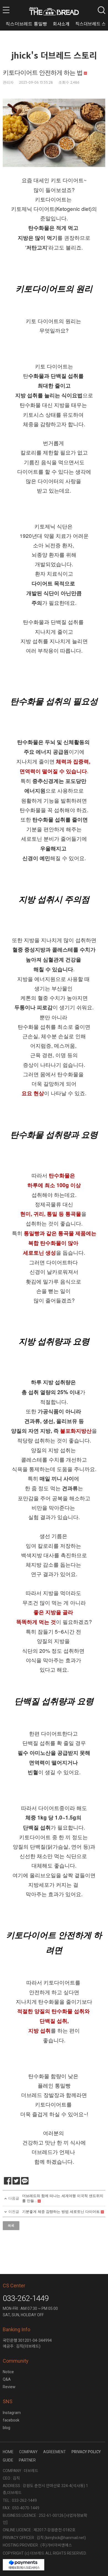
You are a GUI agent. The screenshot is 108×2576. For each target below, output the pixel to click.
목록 (11, 2226)
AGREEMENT (55, 2452)
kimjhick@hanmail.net (65, 2538)
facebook (11, 2420)
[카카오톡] (25, 2181)
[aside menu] (6, 10)
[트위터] (16, 2181)
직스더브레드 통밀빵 (26, 24)
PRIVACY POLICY (86, 2452)
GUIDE (8, 2460)
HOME (8, 2452)
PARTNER (27, 2460)
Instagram (12, 2413)
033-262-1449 (26, 2298)
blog (7, 2428)
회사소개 (61, 24)
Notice (8, 2372)
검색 (101, 10)
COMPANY (28, 2452)
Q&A (7, 2379)
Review (9, 2387)
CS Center (14, 2286)
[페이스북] (8, 2181)
